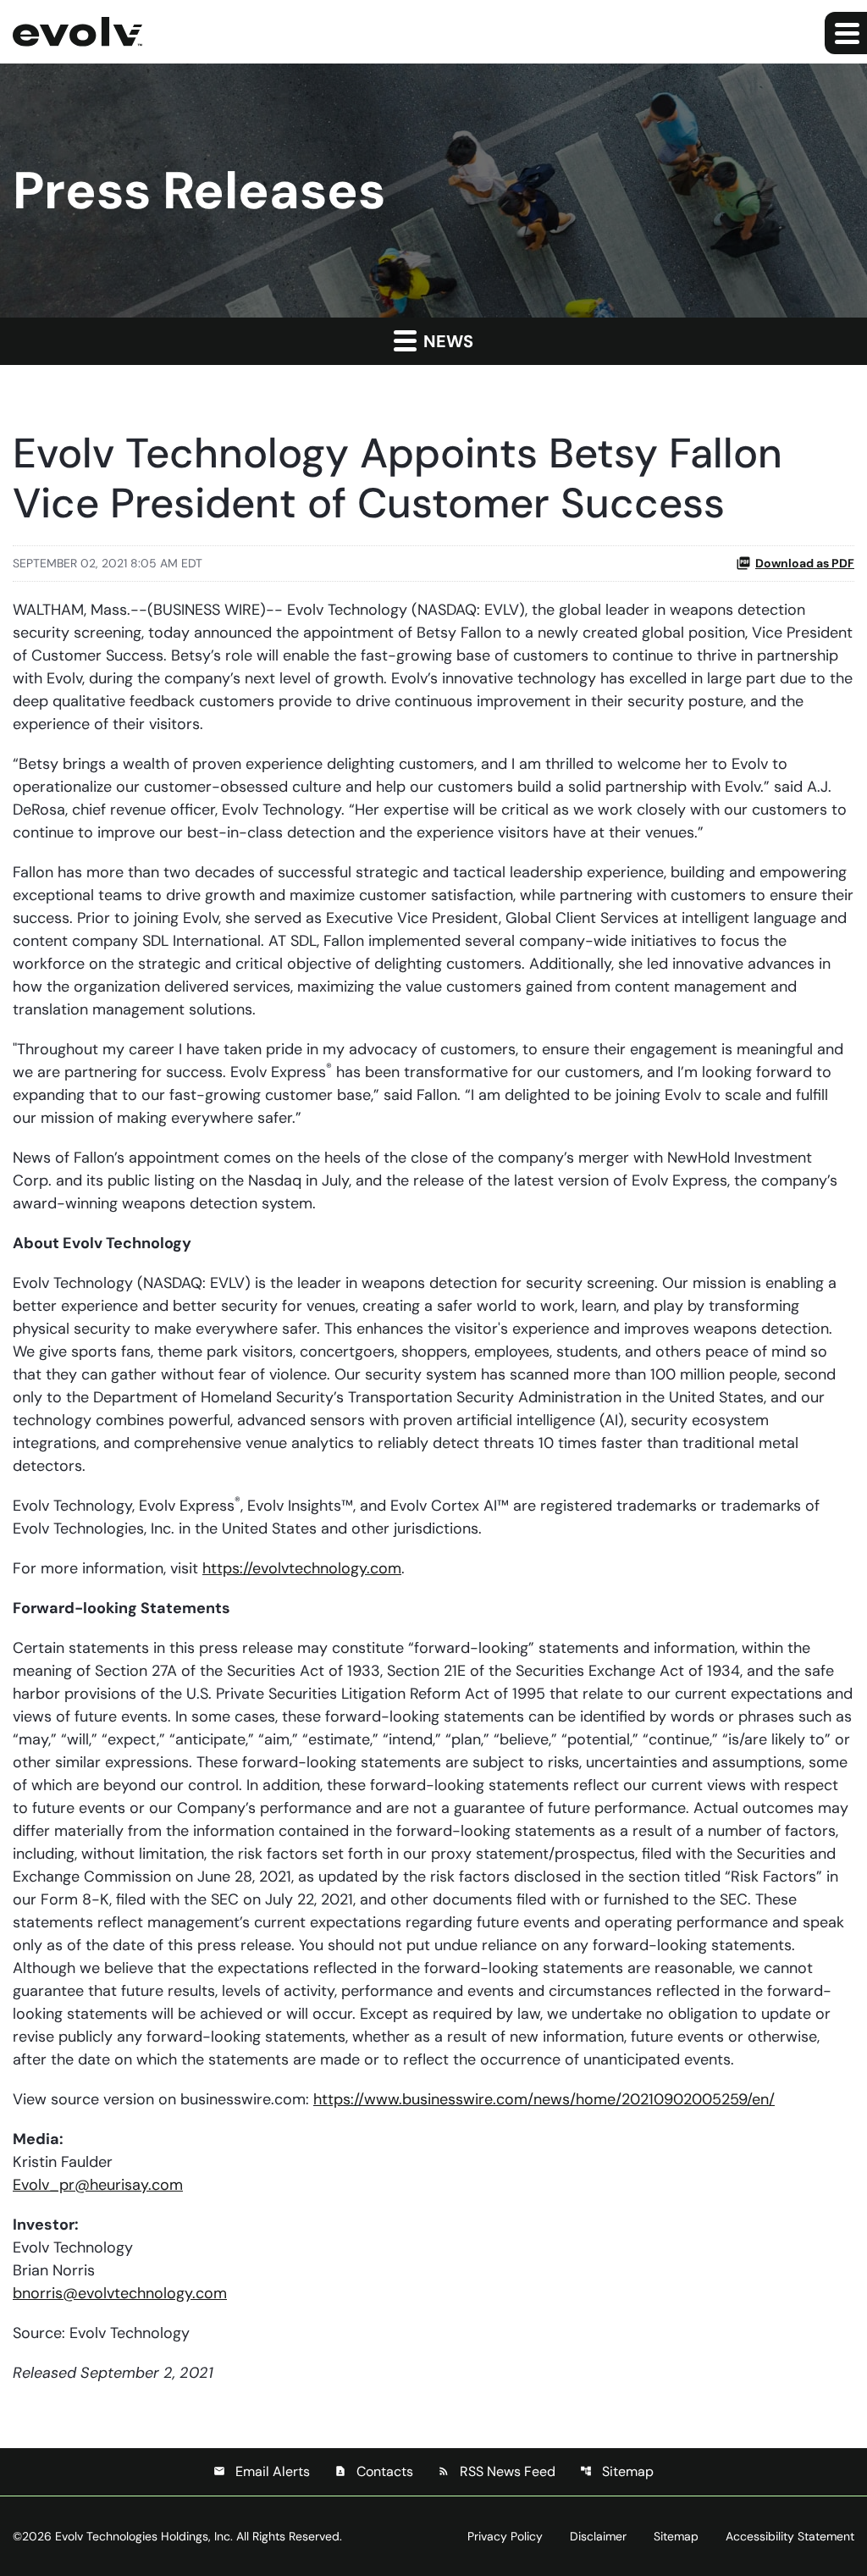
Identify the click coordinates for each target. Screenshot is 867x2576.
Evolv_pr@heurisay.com (98, 2185)
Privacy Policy (505, 2536)
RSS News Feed (497, 2471)
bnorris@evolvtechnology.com (120, 2293)
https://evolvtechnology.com (302, 1568)
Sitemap (617, 2471)
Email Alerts (262, 2471)
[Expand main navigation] (846, 33)
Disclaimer (598, 2536)
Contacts (374, 2471)
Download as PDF (805, 563)
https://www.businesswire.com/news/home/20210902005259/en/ (544, 2099)
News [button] (446, 341)
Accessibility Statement (790, 2536)
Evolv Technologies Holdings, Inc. (144, 2536)
